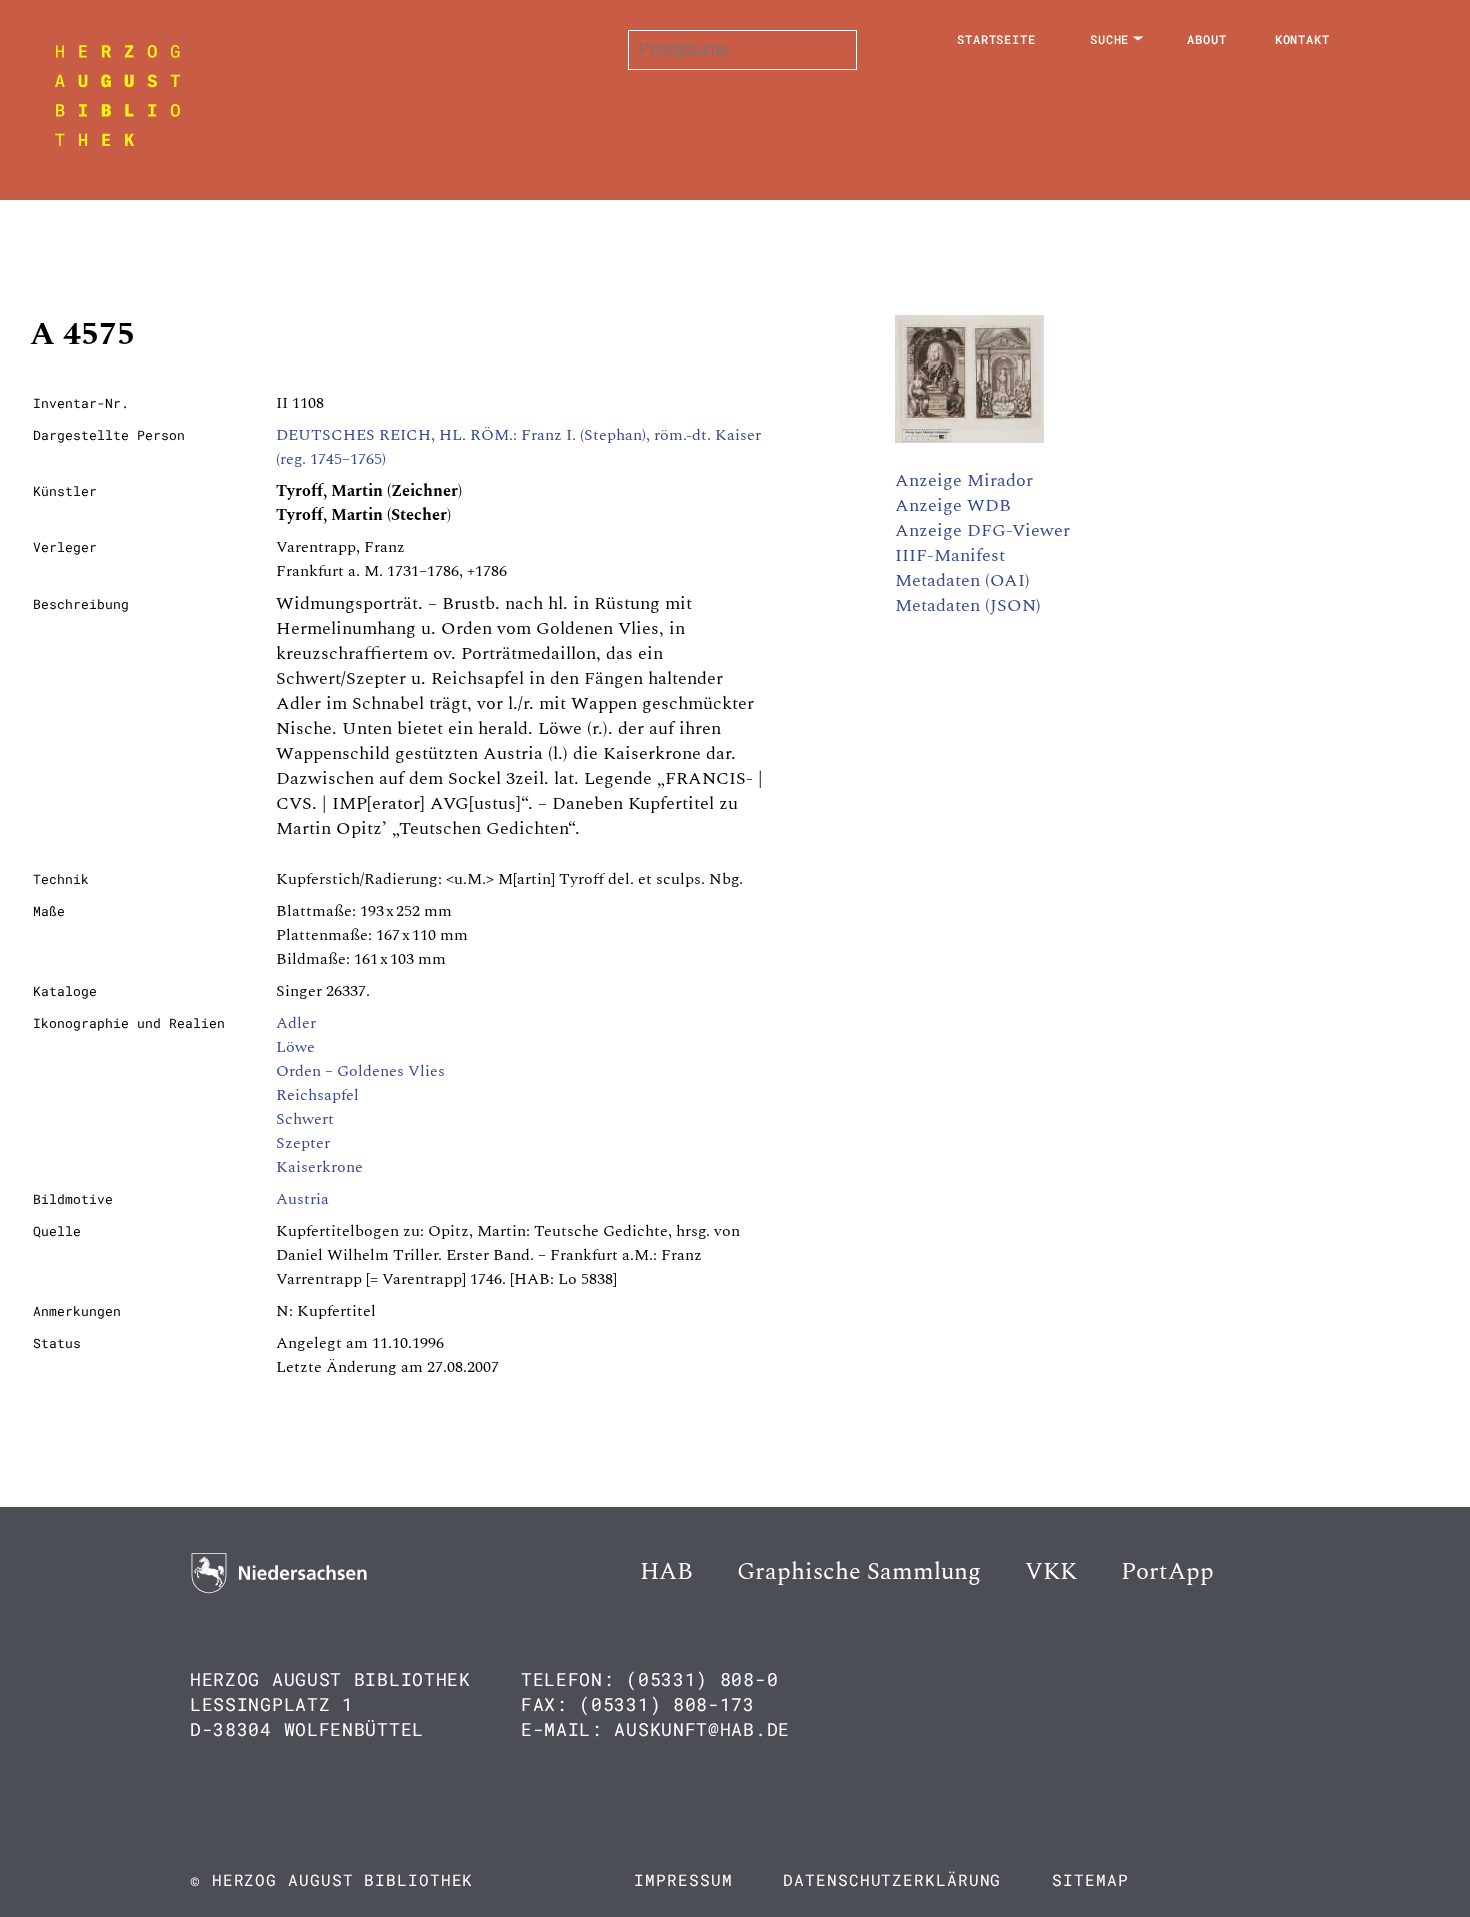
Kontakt (1302, 39)
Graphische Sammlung (859, 1572)
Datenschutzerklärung (892, 1879)
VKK (1051, 1572)
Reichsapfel (317, 1095)
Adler (296, 1023)
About (1207, 39)
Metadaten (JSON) (968, 605)
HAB (666, 1572)
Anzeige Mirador (964, 480)
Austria (302, 1199)
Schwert (305, 1119)
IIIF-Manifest (950, 555)
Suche (1110, 39)
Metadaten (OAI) (962, 580)
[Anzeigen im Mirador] (969, 438)
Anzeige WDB (953, 505)
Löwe (295, 1047)
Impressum (683, 1879)
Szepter (303, 1143)
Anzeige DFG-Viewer (982, 530)
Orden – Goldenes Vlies (360, 1071)
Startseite (996, 39)
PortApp (1167, 1572)
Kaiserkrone (319, 1167)
